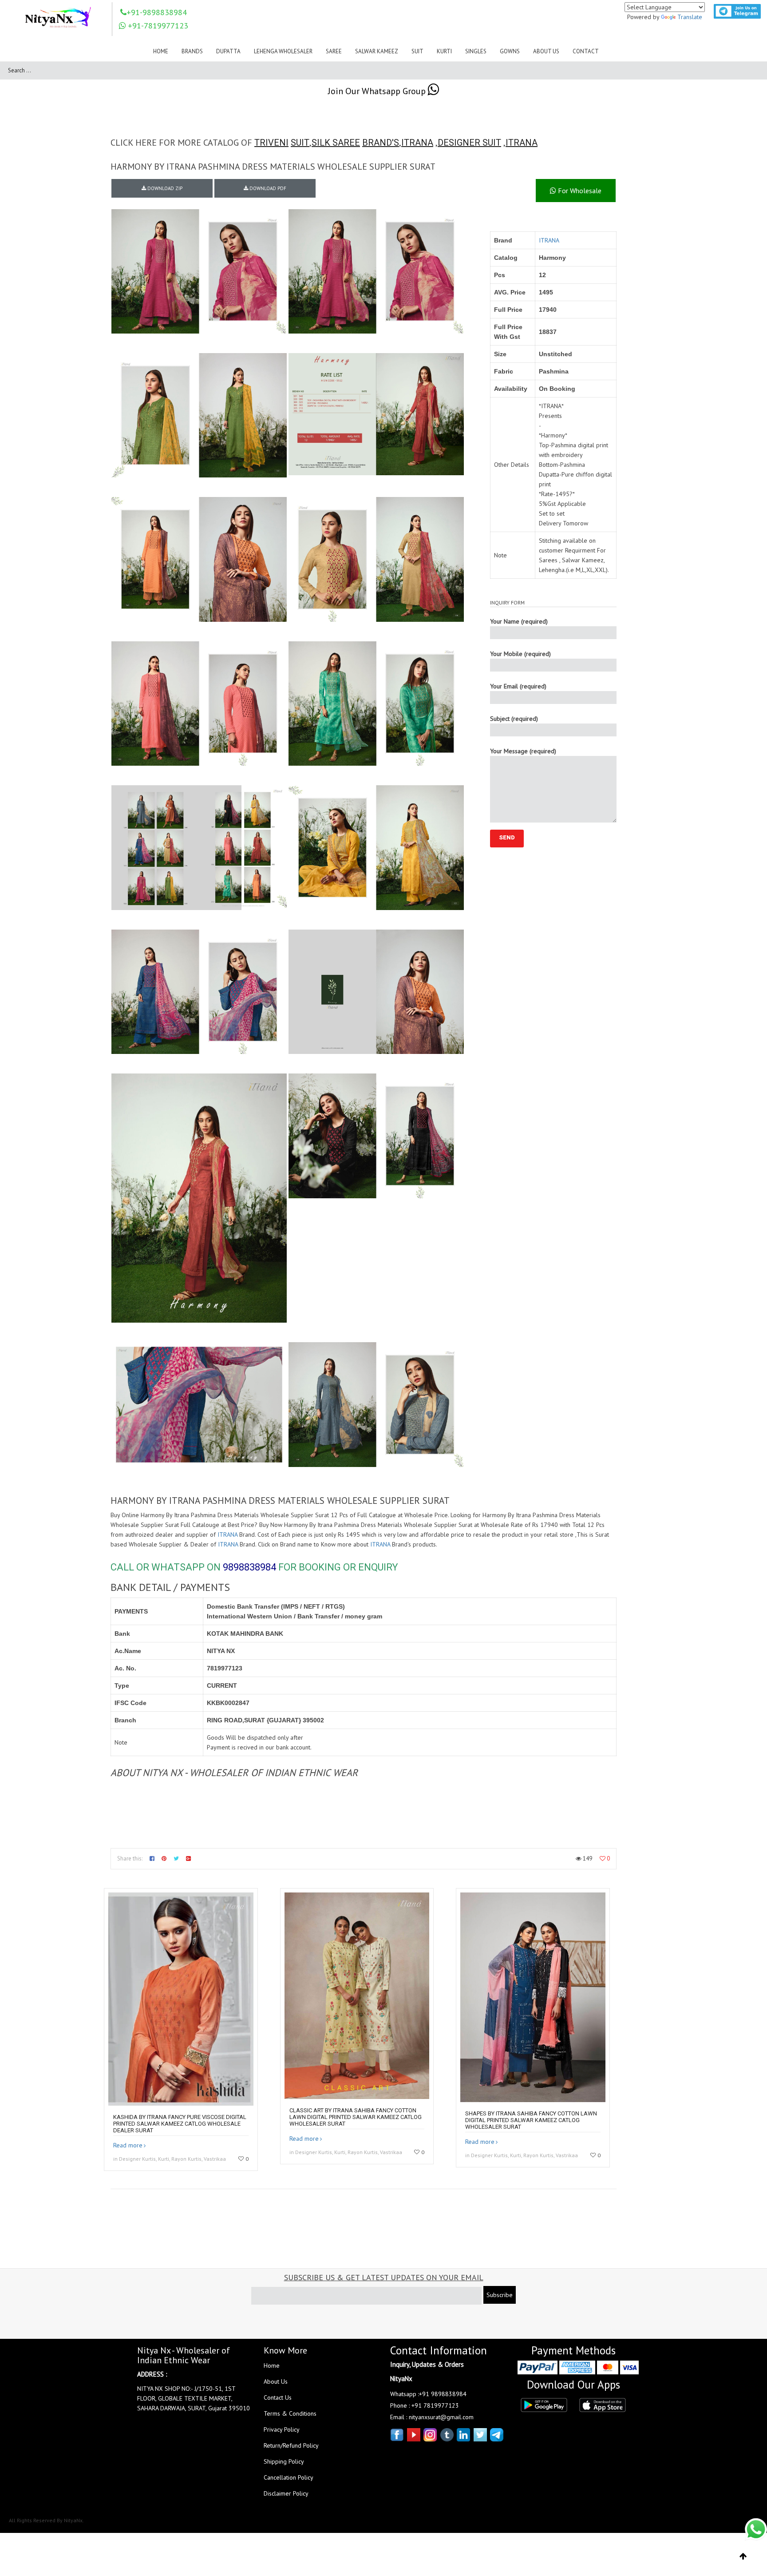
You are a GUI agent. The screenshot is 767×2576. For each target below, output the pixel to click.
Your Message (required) (523, 751)
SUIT (300, 143)
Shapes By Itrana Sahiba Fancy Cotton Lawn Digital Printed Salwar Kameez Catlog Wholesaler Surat (531, 2120)
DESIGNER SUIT (469, 143)
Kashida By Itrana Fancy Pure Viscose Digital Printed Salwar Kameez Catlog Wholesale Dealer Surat (180, 2124)
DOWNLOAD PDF (267, 188)
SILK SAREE (336, 143)
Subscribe (500, 2295)
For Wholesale (579, 191)
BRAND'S (381, 143)
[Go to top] (743, 2556)
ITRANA (417, 143)
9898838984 (249, 1567)
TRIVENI (271, 143)
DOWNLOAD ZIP (164, 188)
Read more (128, 2145)
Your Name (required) (519, 621)
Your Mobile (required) (520, 654)
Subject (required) (514, 719)
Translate (690, 17)
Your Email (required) (518, 686)
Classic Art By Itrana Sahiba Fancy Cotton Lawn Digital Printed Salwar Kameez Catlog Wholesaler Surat (356, 2117)
